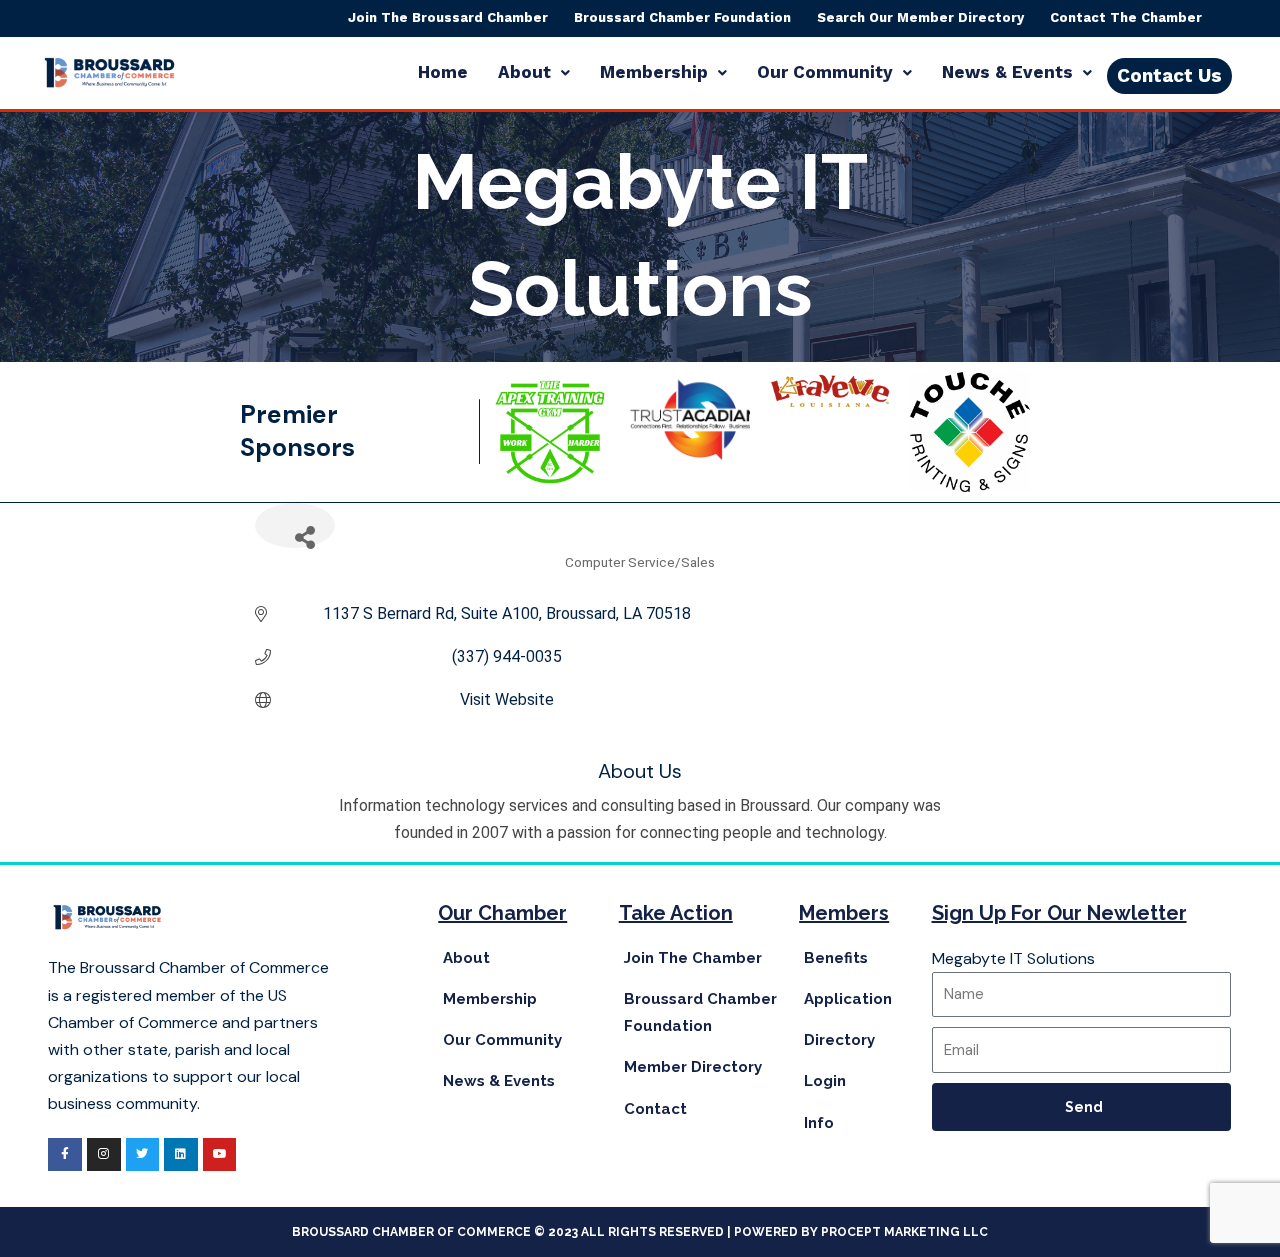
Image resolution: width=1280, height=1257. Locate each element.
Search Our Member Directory (920, 17)
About (524, 72)
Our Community (825, 72)
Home (443, 72)
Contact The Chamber (1126, 17)
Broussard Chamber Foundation (682, 17)
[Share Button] (295, 525)
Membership (654, 72)
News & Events (1007, 72)
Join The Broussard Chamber (448, 17)
